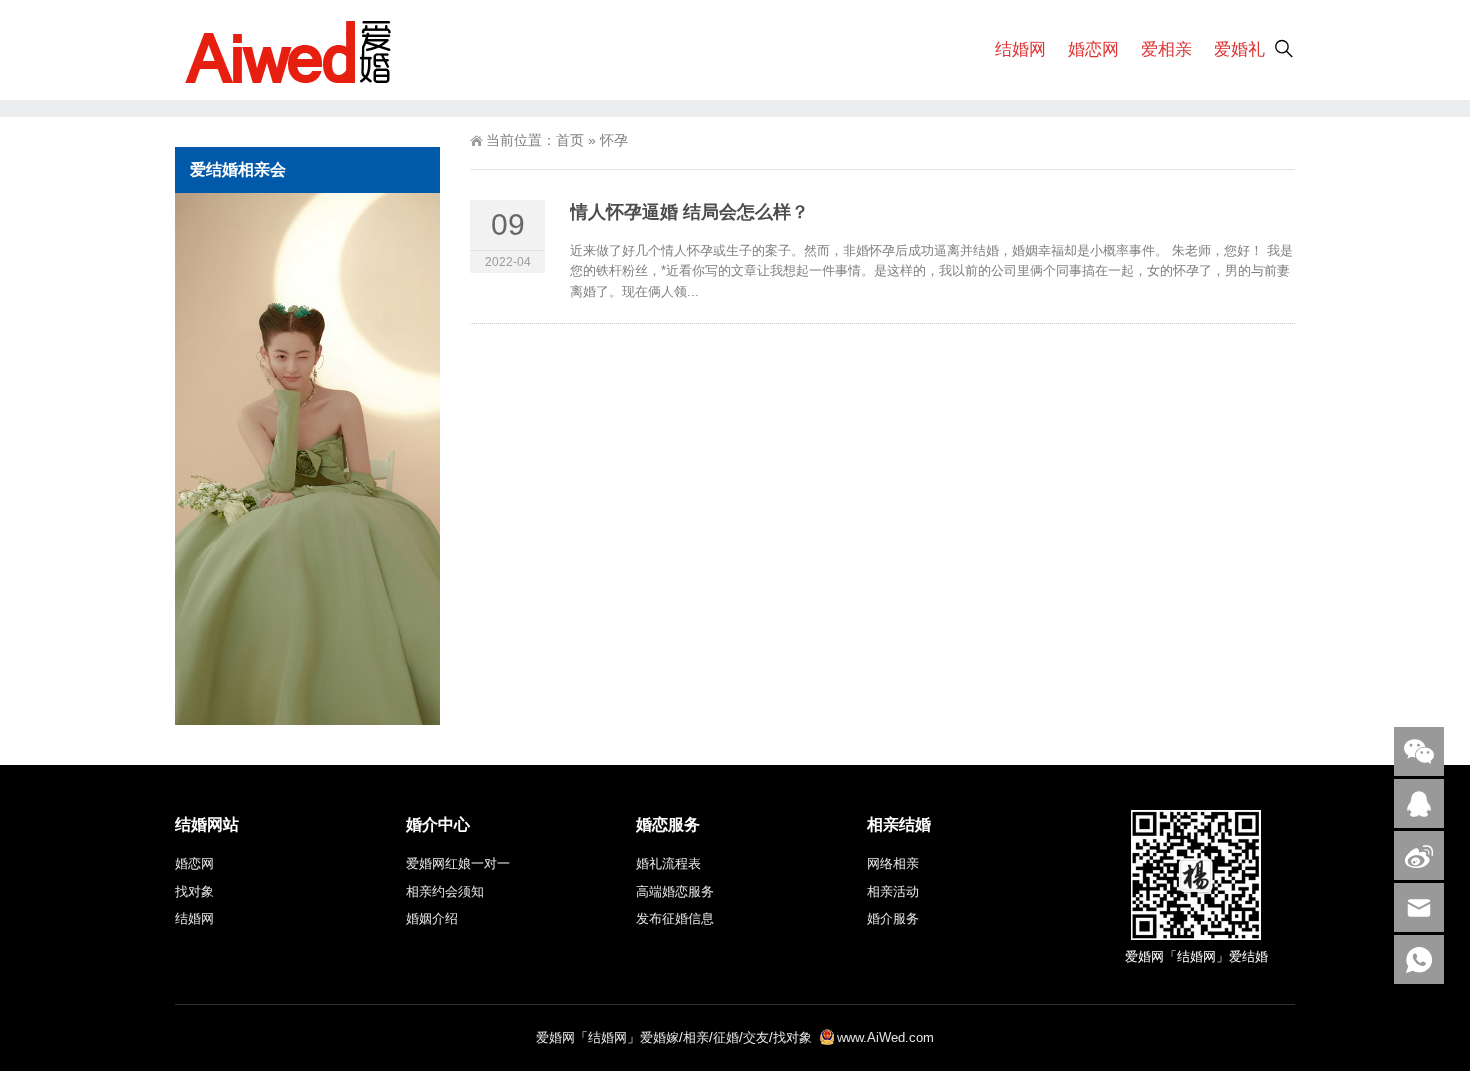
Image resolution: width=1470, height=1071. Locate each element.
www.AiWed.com (885, 1037)
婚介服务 (893, 918)
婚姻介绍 (432, 918)
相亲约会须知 (445, 891)
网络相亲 (893, 863)
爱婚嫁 (659, 1037)
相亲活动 (893, 891)
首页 (570, 140)
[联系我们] (1419, 803)
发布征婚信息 (675, 918)
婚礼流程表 (668, 863)
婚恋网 (1093, 49)
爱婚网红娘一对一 (458, 863)
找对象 (194, 891)
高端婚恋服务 (675, 891)
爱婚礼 (1239, 49)
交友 (756, 1037)
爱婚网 (555, 1037)
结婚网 (1020, 49)
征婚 (726, 1037)
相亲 (696, 1037)
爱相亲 (1166, 49)
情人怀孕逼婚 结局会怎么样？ (689, 212)
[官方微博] (1419, 855)
